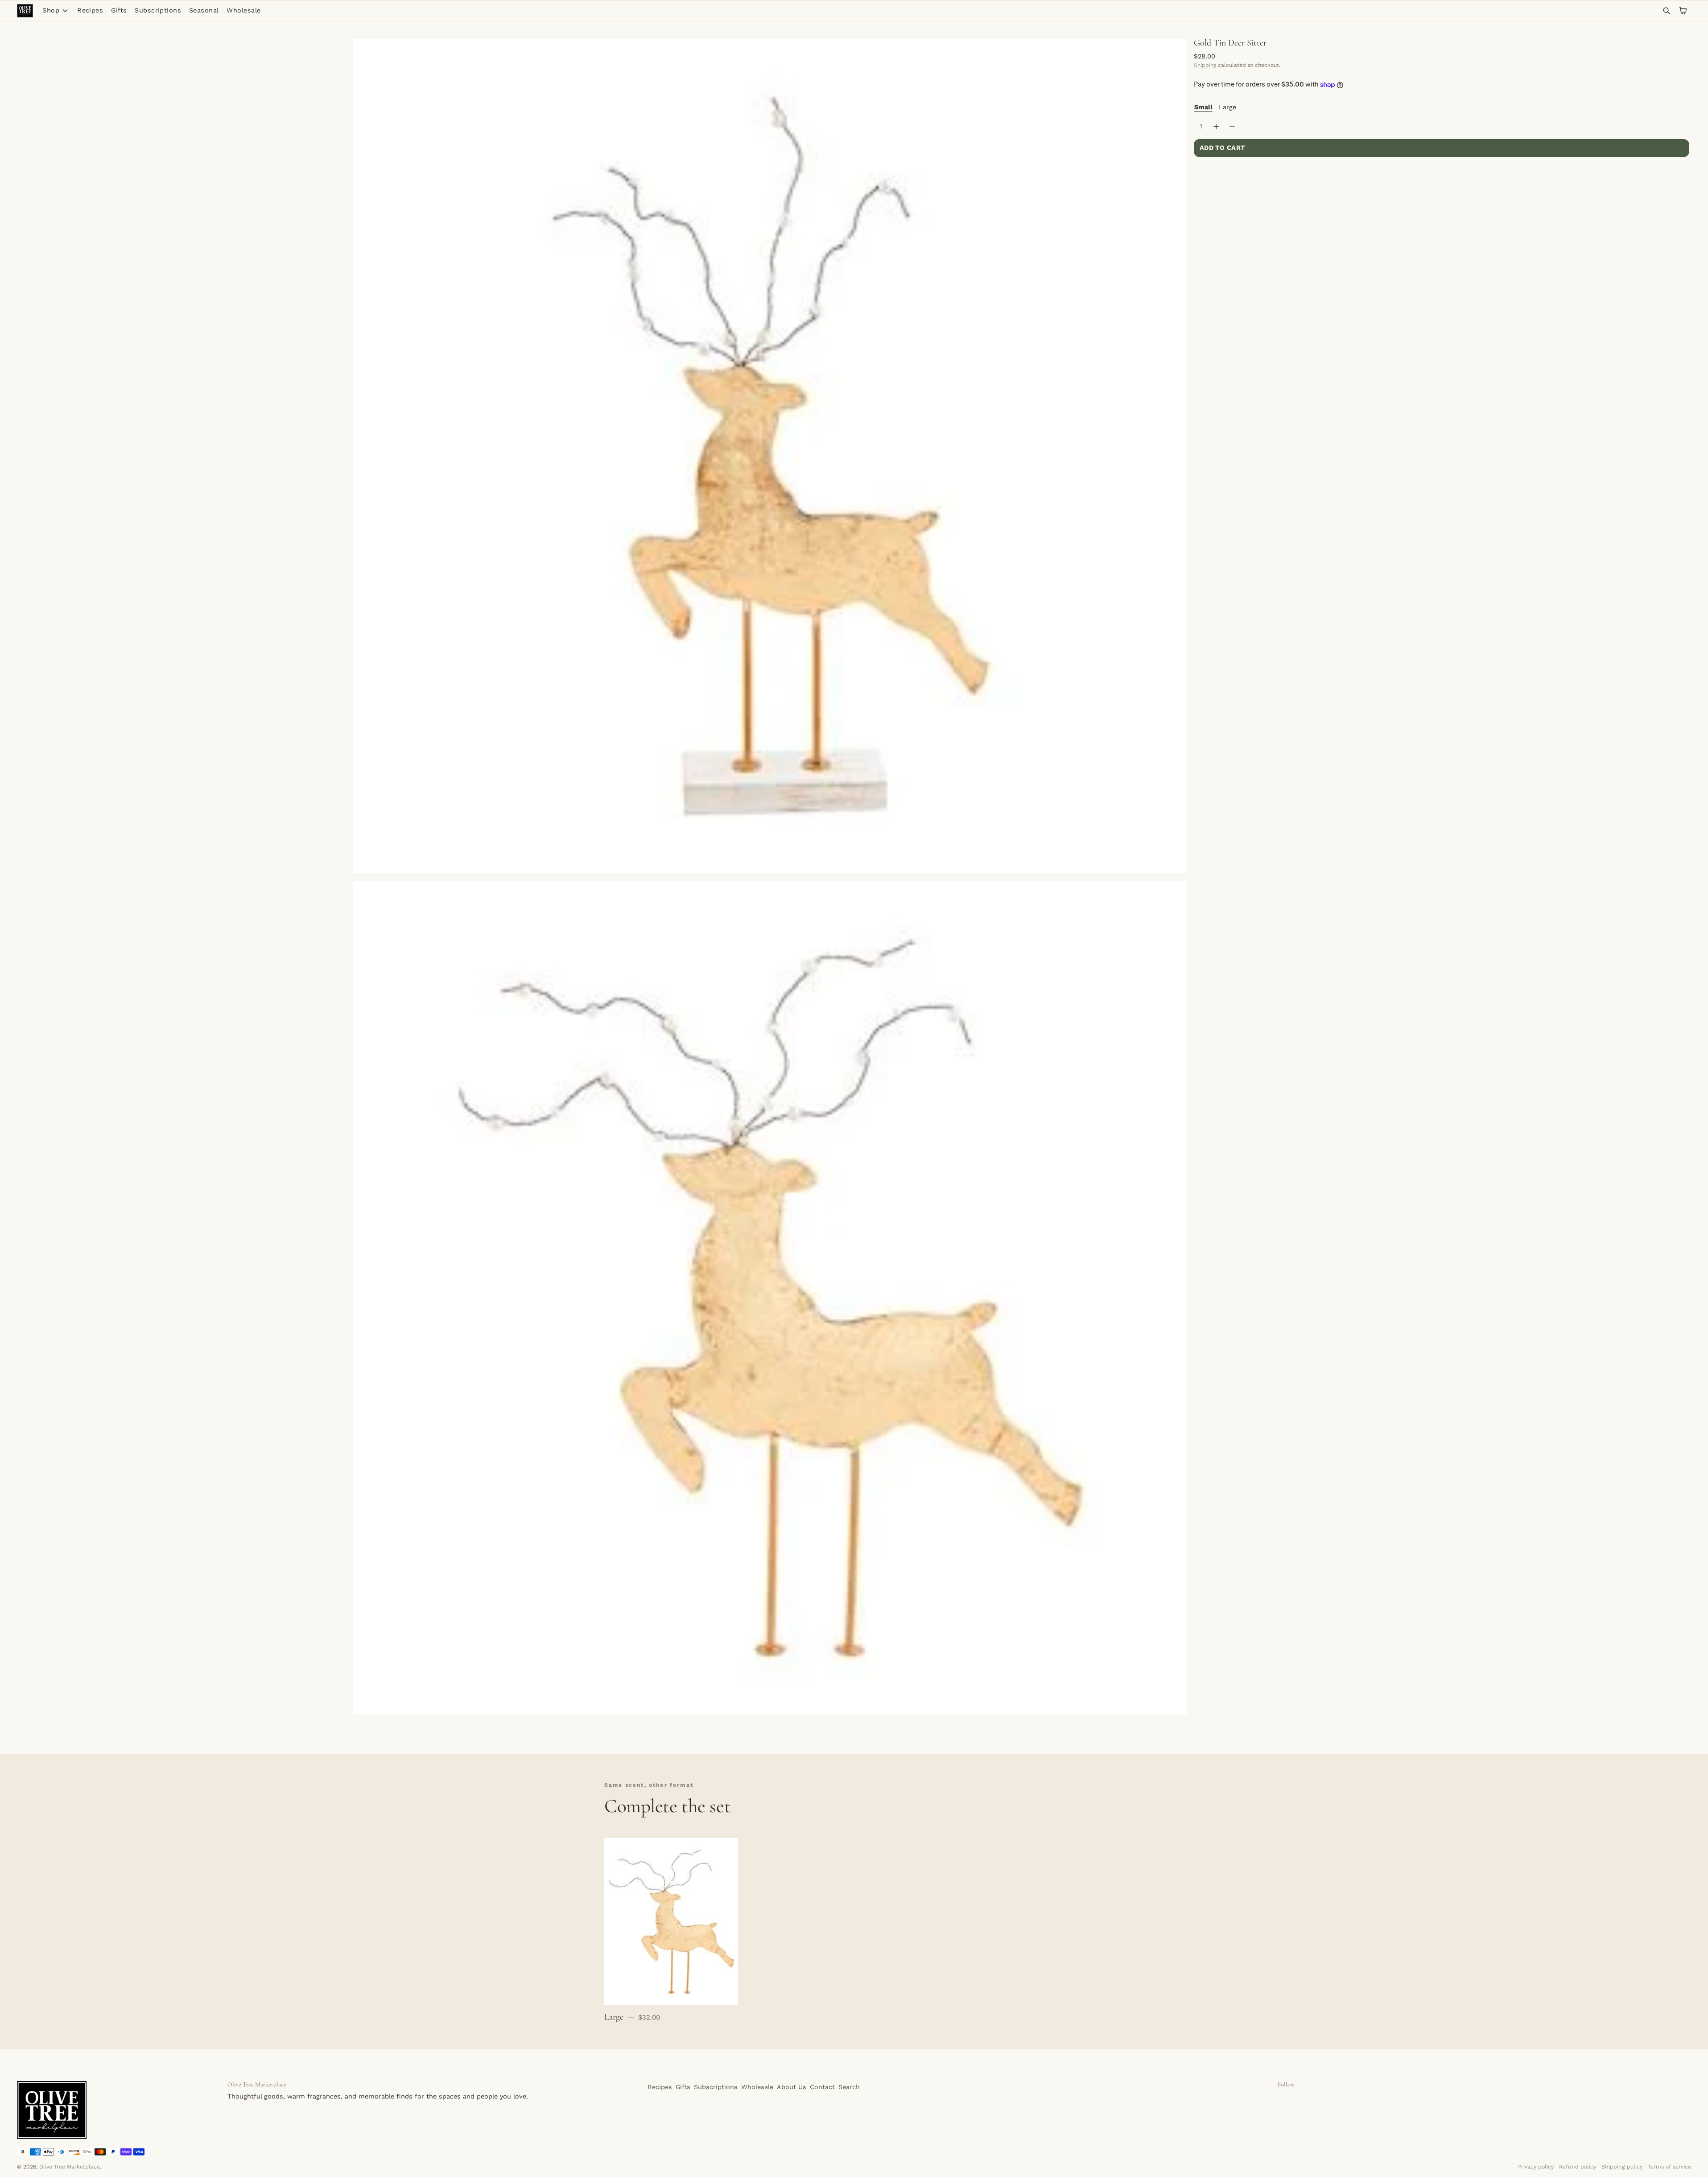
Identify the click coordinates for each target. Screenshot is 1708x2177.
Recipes (90, 10)
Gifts (119, 10)
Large (1227, 107)
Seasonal (204, 10)
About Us (792, 2087)
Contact (822, 2087)
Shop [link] (51, 11)
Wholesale (243, 10)
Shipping (1205, 65)
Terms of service (1669, 2167)
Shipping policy (1622, 2167)
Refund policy (1578, 2167)
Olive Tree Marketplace (70, 2167)
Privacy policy (1536, 2167)
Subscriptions (158, 10)
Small (1203, 107)
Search (849, 2087)
